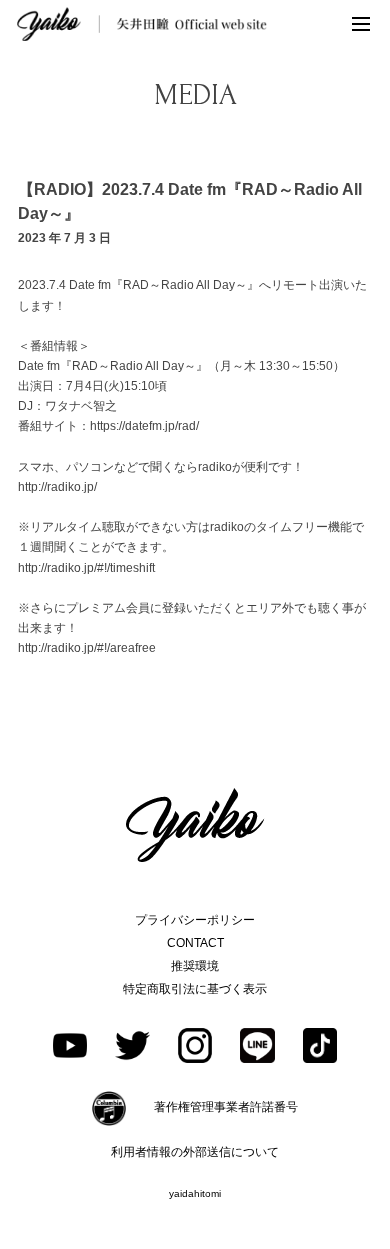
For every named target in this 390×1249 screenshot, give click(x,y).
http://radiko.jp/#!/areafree (87, 648)
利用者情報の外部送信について (195, 1152)
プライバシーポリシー (195, 920)
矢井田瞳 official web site (142, 24)
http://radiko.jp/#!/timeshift (86, 568)
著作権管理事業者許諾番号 (226, 1107)
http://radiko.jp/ (57, 487)
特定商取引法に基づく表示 (195, 989)
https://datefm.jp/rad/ (144, 426)
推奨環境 (195, 966)
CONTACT (195, 943)
